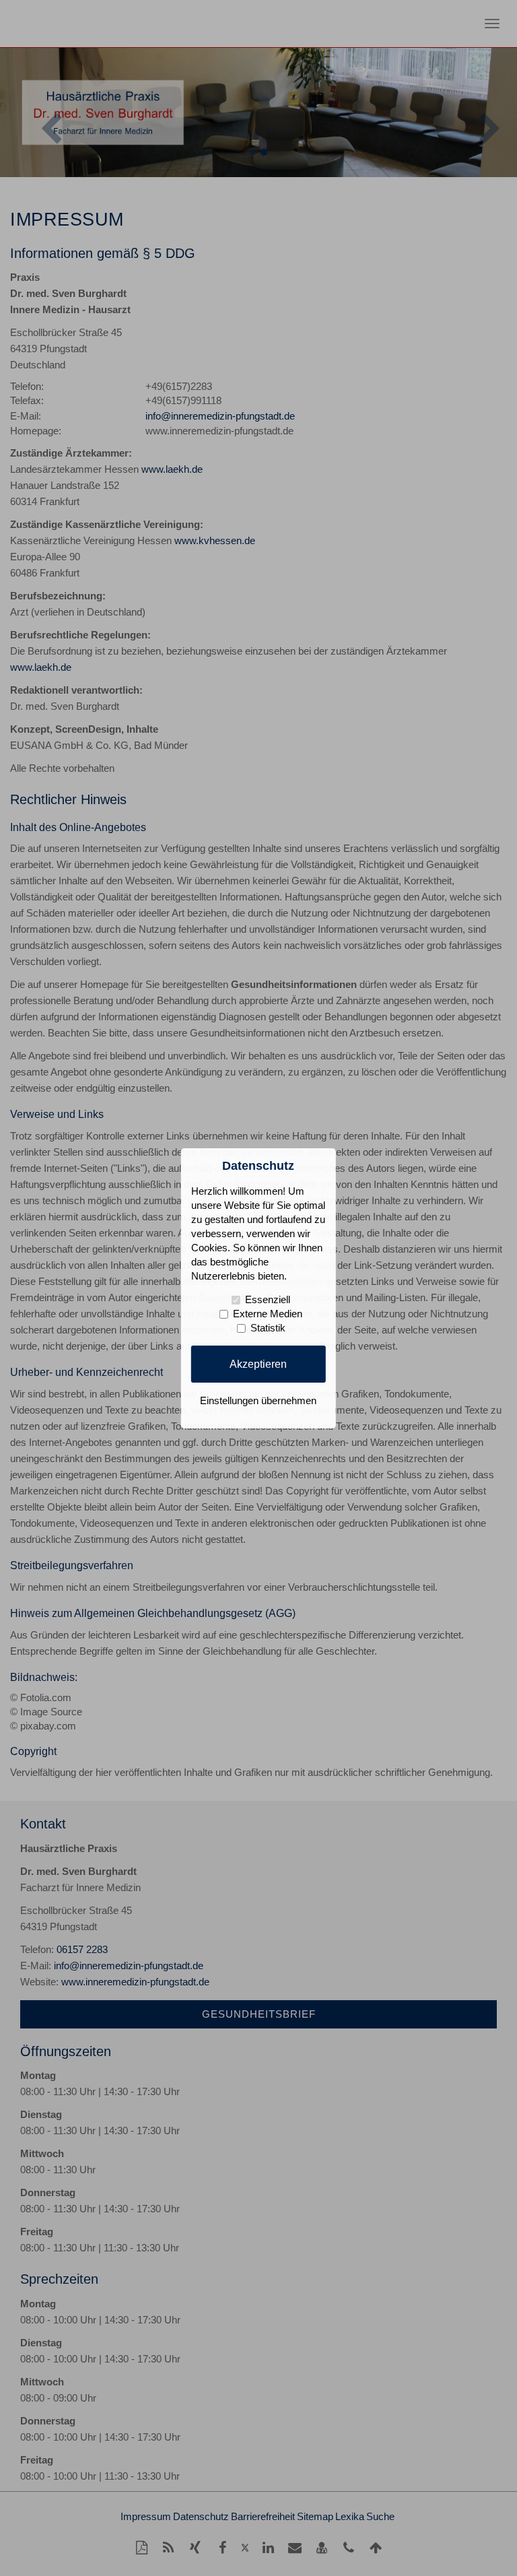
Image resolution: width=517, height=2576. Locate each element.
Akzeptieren (258, 1364)
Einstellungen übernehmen (258, 1401)
